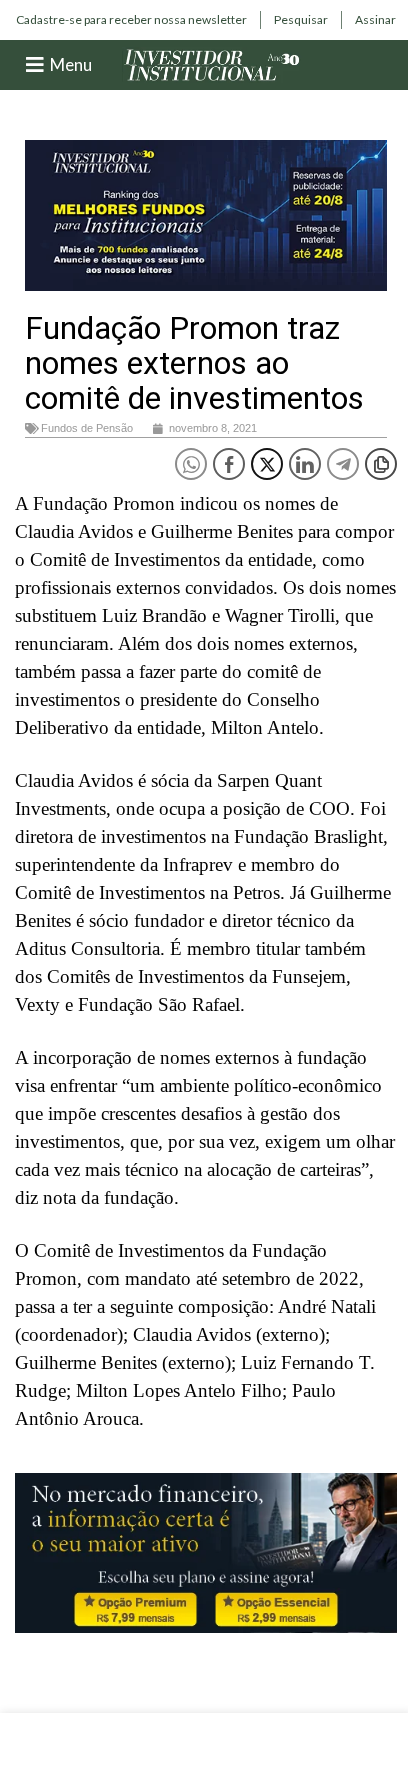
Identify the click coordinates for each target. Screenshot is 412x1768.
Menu (71, 64)
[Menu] (35, 65)
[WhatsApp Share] (191, 464)
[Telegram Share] (343, 464)
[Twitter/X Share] (267, 464)
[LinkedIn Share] (305, 464)
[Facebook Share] (229, 464)
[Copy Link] (381, 464)
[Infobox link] (131, 20)
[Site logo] (212, 63)
